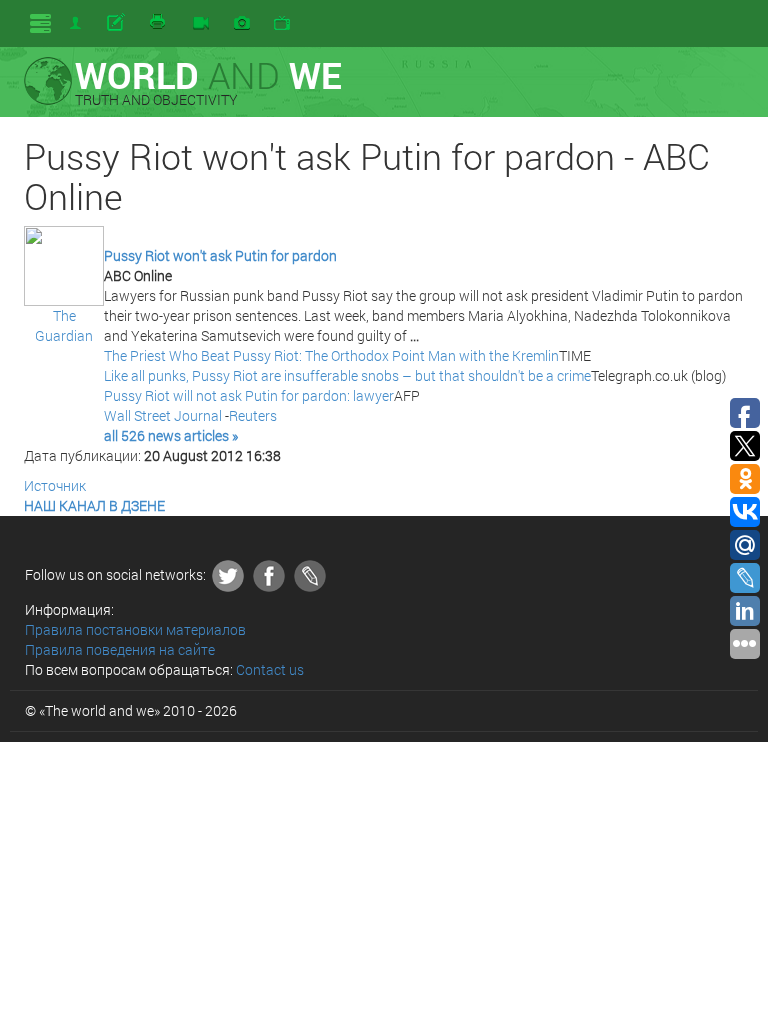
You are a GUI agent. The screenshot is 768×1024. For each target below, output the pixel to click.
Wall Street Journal (163, 415)
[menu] (40, 23)
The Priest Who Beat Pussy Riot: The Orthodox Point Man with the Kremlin (331, 355)
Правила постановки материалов (135, 629)
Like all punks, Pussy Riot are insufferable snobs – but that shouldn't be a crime (347, 375)
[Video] (201, 24)
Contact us (270, 669)
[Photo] (242, 24)
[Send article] (117, 23)
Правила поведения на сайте (120, 649)
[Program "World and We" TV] (282, 24)
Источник (55, 485)
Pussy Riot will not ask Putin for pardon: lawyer (249, 395)
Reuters (253, 415)
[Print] (159, 23)
